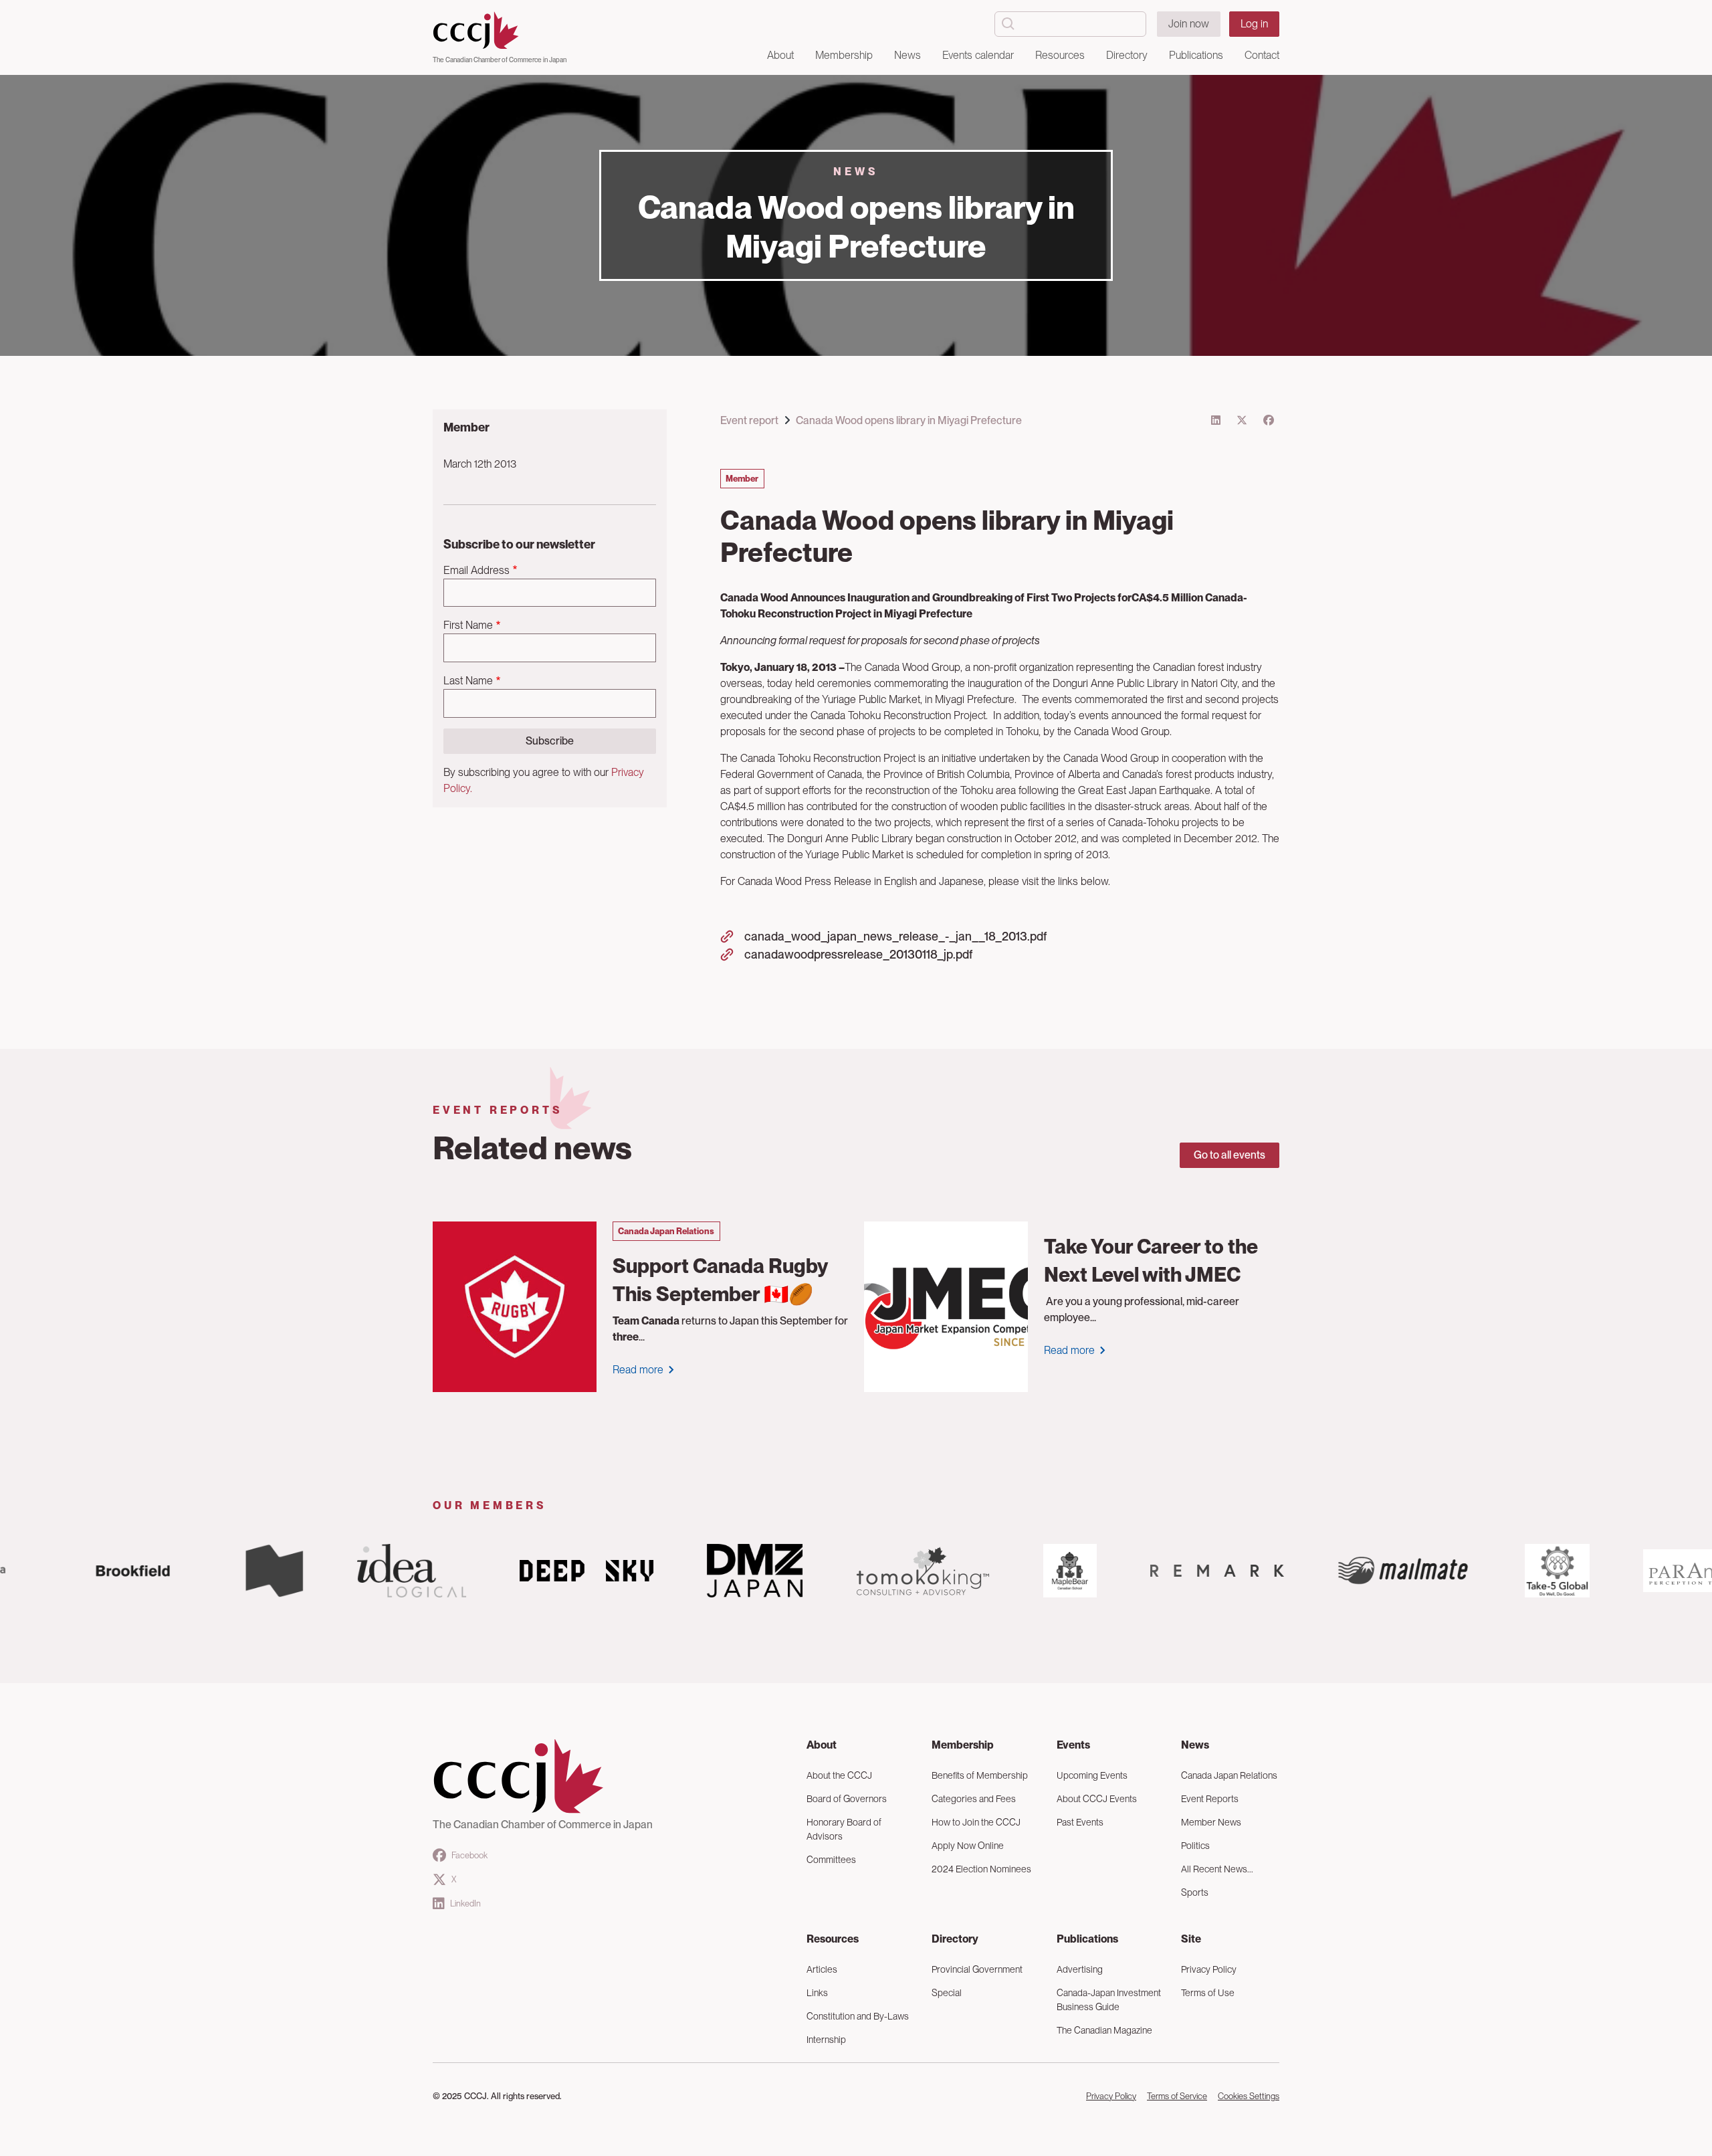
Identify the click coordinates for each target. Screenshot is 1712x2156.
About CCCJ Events (1097, 1799)
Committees (831, 1860)
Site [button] (1191, 1939)
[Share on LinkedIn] (1216, 420)
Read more (638, 1370)
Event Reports (1210, 1799)
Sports (1195, 1892)
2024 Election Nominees (981, 1869)
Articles (822, 1969)
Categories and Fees (974, 1799)
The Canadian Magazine (1104, 2030)
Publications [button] (1196, 55)
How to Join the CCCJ (976, 1822)
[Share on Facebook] (1269, 420)
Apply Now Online (968, 1846)
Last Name (468, 681)
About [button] (780, 55)
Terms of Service (1177, 2096)
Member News (1211, 1822)
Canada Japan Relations (1229, 1775)
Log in (1254, 24)
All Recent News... (1217, 1869)
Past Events (1080, 1822)
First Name (468, 625)
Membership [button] (844, 55)
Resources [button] (1060, 55)
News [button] (907, 55)
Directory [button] (1127, 55)
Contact (1262, 55)
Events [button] (1073, 1745)
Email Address (476, 570)
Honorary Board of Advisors (844, 1829)
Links (817, 1993)
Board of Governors (847, 1799)
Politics (1195, 1846)
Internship (826, 2040)
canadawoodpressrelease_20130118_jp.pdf (858, 954)
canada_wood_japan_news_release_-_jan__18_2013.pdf (895, 936)
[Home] (500, 31)
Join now (1189, 24)
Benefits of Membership (980, 1775)
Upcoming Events (1092, 1775)
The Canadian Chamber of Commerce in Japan (500, 60)
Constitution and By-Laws (858, 2016)
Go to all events (1229, 1155)
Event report (749, 420)
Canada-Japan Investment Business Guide (1109, 2000)
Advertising (1080, 1969)
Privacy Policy (1209, 1969)
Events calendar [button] (978, 55)
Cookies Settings (1249, 2096)
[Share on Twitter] (1242, 420)
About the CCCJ (839, 1775)
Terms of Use (1208, 1993)
